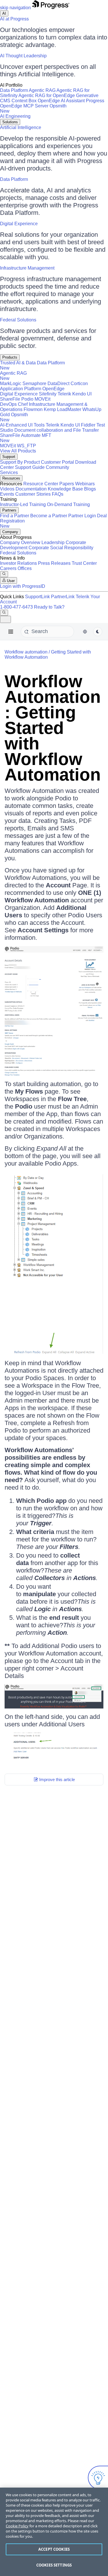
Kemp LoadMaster (62, 409)
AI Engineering (15, 116)
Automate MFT (26, 438)
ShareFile (10, 399)
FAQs (58, 494)
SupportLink (37, 597)
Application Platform (21, 389)
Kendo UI (82, 394)
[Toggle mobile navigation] (5, 619)
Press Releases (54, 563)
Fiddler (88, 425)
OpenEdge (53, 389)
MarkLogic (11, 383)
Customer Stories (33, 494)
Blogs (90, 489)
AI (4, 13)
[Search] (4, 574)
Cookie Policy (17, 2526)
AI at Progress (14, 19)
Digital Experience (19, 224)
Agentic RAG (42, 90)
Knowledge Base (65, 489)
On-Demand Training (68, 504)
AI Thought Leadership (23, 56)
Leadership (53, 542)
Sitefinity (48, 394)
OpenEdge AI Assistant (61, 101)
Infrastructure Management (27, 268)
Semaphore (34, 383)
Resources (11, 478)
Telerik (64, 394)
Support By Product (20, 462)
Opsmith (33, 108)
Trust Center (84, 563)
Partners (9, 510)
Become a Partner (49, 516)
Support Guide (30, 467)
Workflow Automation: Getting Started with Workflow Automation (53, 728)
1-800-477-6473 (16, 607)
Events (7, 494)
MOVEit (42, 399)
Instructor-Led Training (23, 504)
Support (9, 457)
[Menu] (11, 632)
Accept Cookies (54, 2549)
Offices (25, 568)
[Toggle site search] (4, 613)
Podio (27, 399)
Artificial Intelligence (21, 127)
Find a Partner (15, 516)
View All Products (18, 451)
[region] (54, 2532)
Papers (67, 484)
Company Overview (20, 542)
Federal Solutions (18, 320)
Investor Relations (18, 563)
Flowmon (33, 409)
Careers (8, 568)
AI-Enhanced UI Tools (22, 425)
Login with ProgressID (23, 586)
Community (57, 467)
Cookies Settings (54, 2565)
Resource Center (41, 484)
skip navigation (15, 8)
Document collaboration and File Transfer (57, 430)
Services (9, 472)
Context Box (24, 101)
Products (10, 357)
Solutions (10, 122)
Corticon (79, 383)
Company (10, 532)
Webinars (85, 484)
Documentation (31, 489)
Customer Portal (57, 462)
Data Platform (14, 90)
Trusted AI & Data (18, 363)
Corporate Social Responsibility (61, 548)
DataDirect (58, 383)
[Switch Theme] (98, 632)
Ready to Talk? (49, 607)
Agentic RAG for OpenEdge (47, 95)
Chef (23, 404)
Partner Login (82, 516)
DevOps (8, 404)
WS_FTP (26, 446)
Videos (7, 489)
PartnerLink (63, 597)
